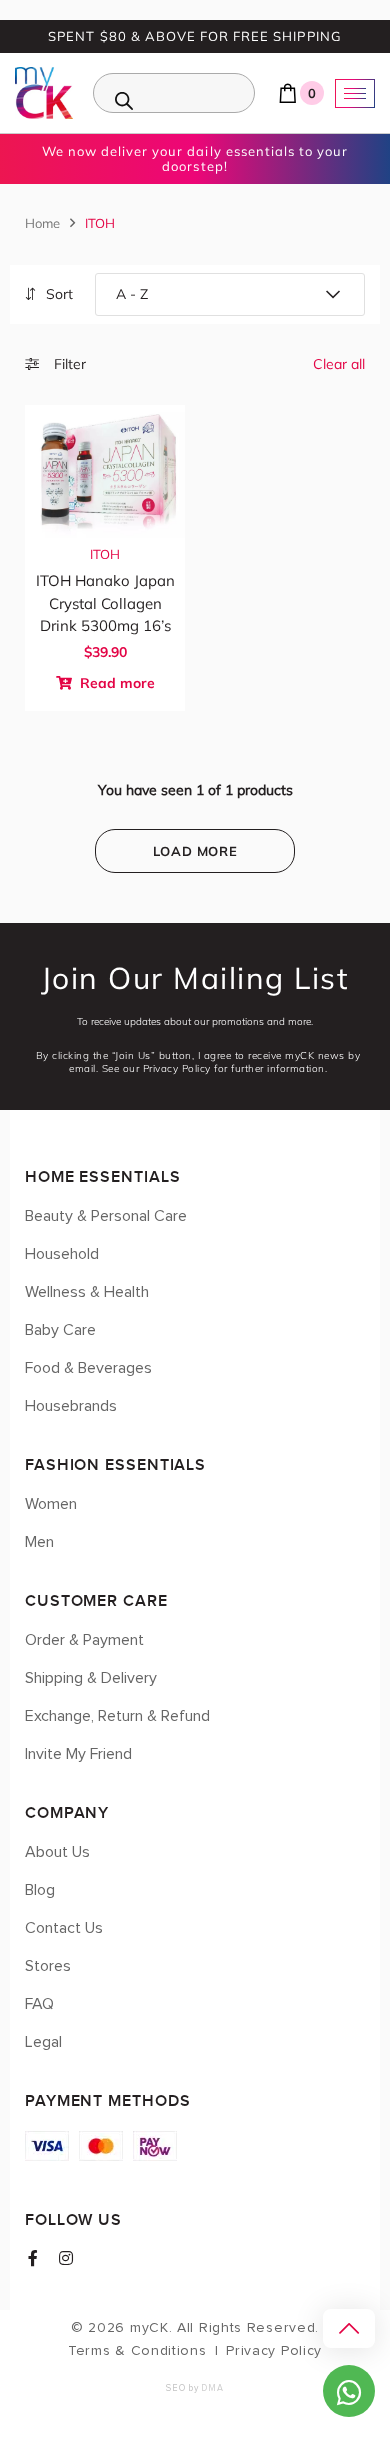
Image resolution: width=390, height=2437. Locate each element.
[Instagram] (66, 2258)
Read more (115, 683)
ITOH (105, 554)
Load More (195, 851)
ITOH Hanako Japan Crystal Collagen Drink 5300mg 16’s (105, 603)
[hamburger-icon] (355, 93)
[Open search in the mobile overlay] (174, 93)
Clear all (339, 364)
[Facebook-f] (33, 2258)
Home (42, 223)
